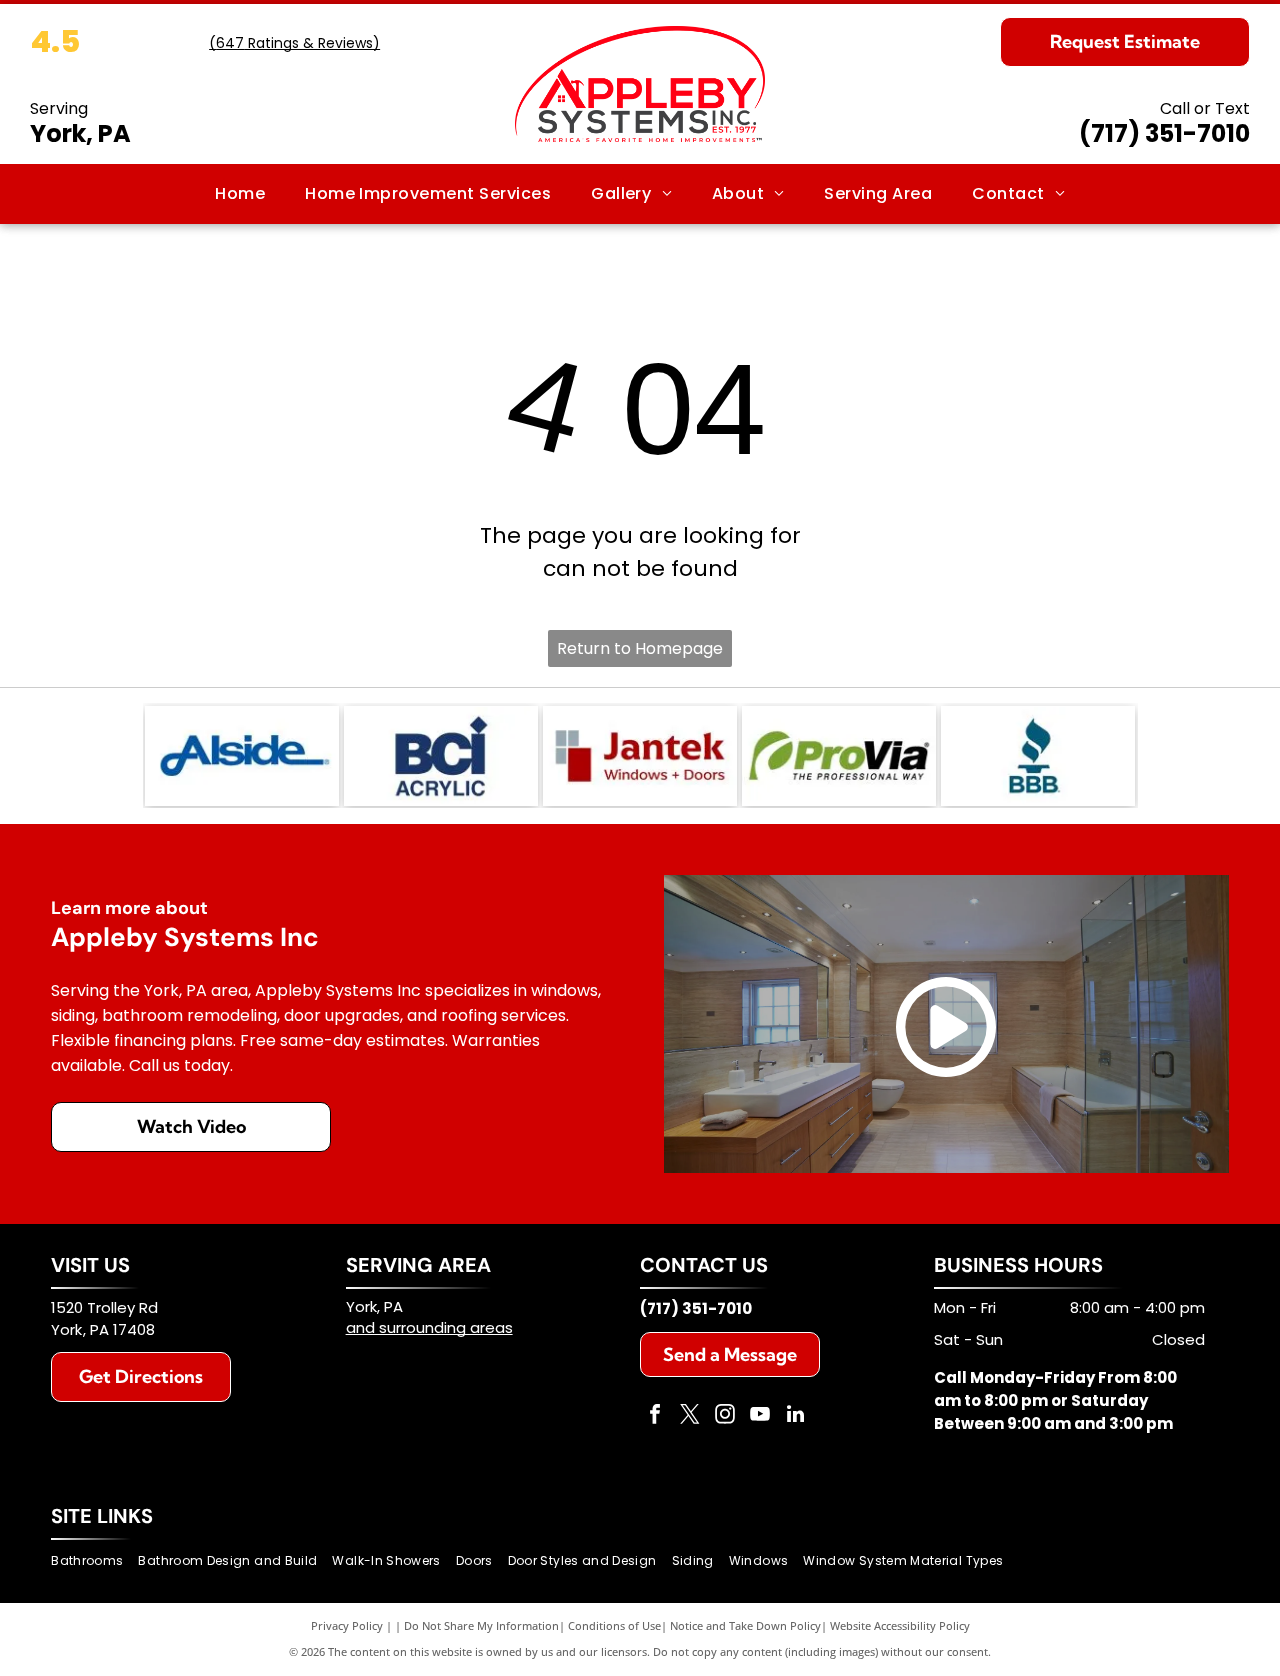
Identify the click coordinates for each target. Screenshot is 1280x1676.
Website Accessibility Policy (900, 1625)
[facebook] (655, 1416)
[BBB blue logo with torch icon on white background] (1038, 756)
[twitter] (690, 1416)
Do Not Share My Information (481, 1625)
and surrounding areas (429, 1327)
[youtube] (760, 1416)
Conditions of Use (614, 1625)
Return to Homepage (640, 648)
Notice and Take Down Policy (745, 1625)
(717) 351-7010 (1164, 133)
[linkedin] (795, 1416)
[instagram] (725, 1416)
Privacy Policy (347, 1625)
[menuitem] (240, 194)
